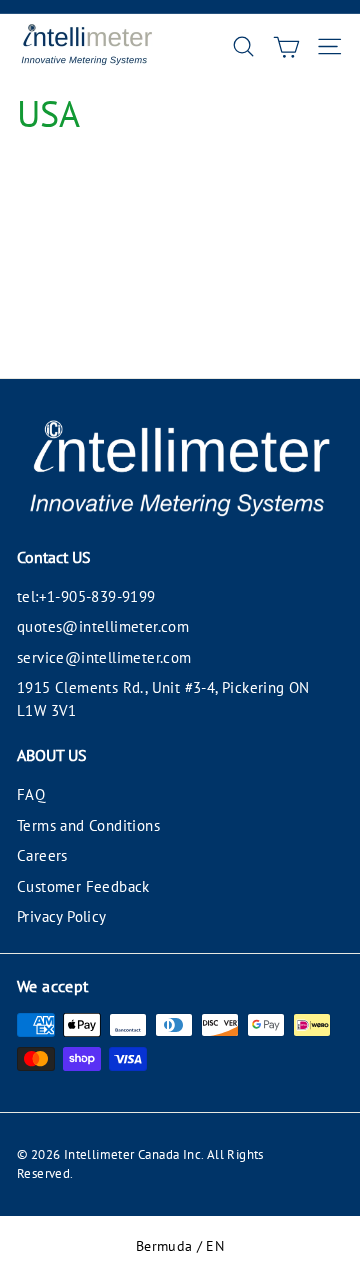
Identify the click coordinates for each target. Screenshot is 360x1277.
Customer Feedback (83, 886)
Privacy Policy (62, 916)
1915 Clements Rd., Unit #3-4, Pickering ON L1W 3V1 (163, 699)
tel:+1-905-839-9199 (86, 596)
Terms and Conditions (88, 825)
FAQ (31, 794)
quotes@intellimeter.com (103, 626)
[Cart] (286, 46)
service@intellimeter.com (104, 657)
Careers (42, 855)
